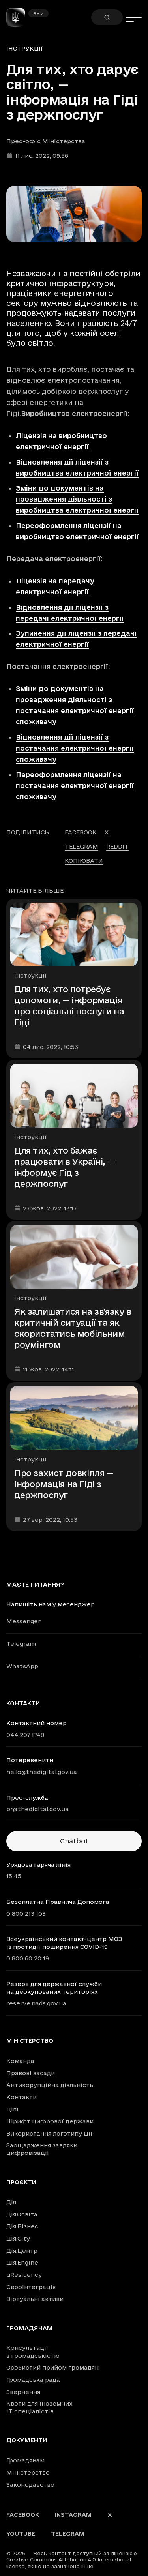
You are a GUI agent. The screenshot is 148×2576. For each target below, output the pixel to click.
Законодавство (30, 2485)
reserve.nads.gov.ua (36, 2003)
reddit (117, 846)
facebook (81, 832)
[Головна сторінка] (19, 17)
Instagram (73, 2515)
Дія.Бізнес (22, 2226)
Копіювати (84, 861)
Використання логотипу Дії (50, 2133)
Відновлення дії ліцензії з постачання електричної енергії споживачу (75, 748)
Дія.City (18, 2238)
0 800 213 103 (26, 1914)
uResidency (24, 2275)
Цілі (12, 2109)
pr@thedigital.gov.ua (37, 1809)
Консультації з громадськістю (33, 2352)
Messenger (23, 1621)
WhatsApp (22, 1666)
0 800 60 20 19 (28, 1958)
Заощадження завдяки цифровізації (42, 2149)
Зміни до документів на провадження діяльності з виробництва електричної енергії (77, 499)
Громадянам (30, 2328)
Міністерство (30, 2041)
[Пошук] (107, 17)
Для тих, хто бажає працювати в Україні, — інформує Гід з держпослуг (64, 1167)
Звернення (23, 2392)
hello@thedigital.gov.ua (42, 1772)
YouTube (21, 2534)
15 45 (14, 1876)
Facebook (23, 2515)
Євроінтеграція (31, 2287)
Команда (20, 2061)
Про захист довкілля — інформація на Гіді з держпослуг (64, 1484)
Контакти (22, 2097)
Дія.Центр (22, 2251)
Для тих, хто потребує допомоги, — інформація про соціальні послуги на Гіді (69, 1006)
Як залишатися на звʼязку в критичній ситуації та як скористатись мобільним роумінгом (73, 1328)
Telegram (21, 1644)
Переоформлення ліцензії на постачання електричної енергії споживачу (75, 786)
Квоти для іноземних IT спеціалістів (39, 2407)
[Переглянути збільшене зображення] (74, 214)
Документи (27, 2440)
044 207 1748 (25, 1735)
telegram (81, 846)
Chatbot (74, 1841)
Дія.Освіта (22, 2214)
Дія (11, 2202)
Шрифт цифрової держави (50, 2121)
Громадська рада (33, 2380)
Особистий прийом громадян (52, 2367)
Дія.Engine (22, 2262)
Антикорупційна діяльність (50, 2085)
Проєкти (21, 2182)
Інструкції (25, 48)
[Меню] (134, 17)
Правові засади (31, 2073)
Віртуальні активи (35, 2299)
